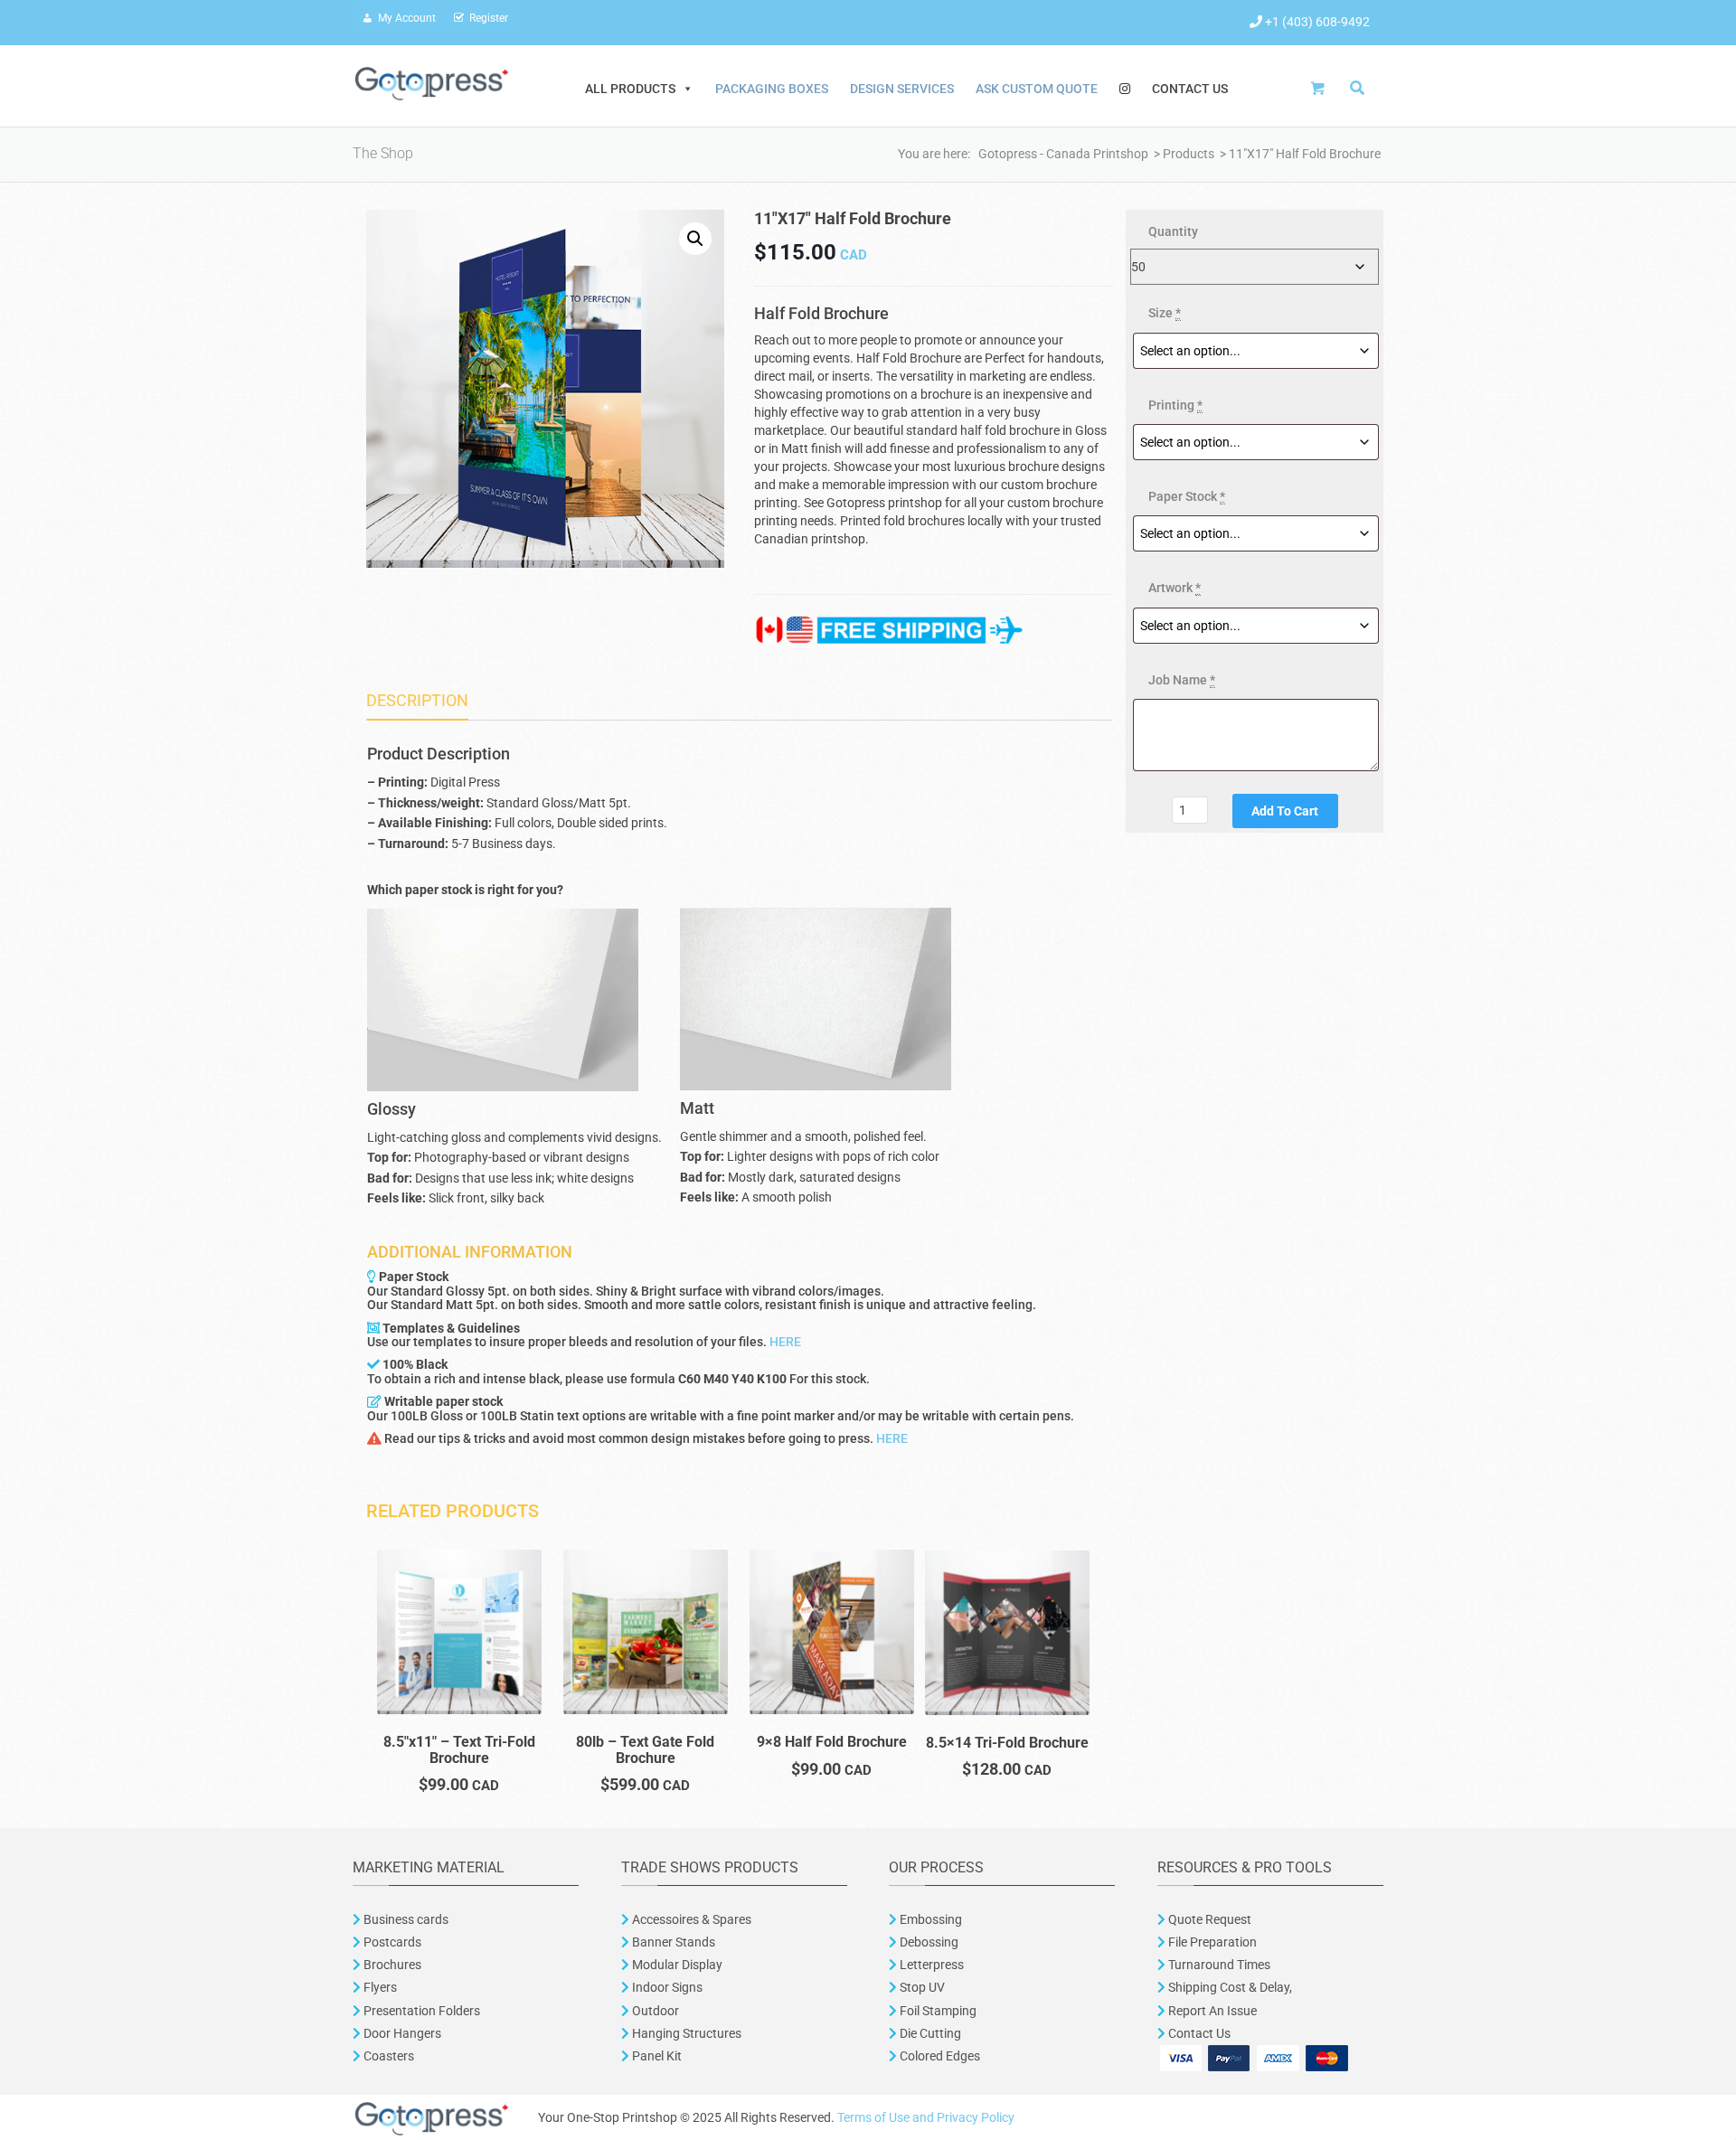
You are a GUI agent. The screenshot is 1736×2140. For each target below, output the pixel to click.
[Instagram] (1125, 89)
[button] (695, 239)
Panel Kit (656, 2056)
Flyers (379, 1987)
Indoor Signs (666, 1987)
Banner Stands (672, 1942)
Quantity (1173, 231)
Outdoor (654, 2011)
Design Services (902, 89)
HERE (785, 1342)
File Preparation (1211, 1942)
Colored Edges (940, 2056)
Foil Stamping (937, 2011)
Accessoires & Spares (690, 1919)
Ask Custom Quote (1037, 89)
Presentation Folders (420, 2011)
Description (417, 700)
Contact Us (1190, 89)
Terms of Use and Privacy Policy (926, 2117)
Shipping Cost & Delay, (1229, 1987)
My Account (407, 18)
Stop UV (921, 1987)
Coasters (387, 2056)
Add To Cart (1285, 811)
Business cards (405, 1919)
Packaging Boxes (772, 89)
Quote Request (1210, 1919)
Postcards (392, 1942)
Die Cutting (930, 2033)
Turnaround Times (1218, 1965)
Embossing (929, 1919)
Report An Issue (1211, 2011)
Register (489, 18)
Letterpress (930, 1965)
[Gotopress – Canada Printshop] (432, 82)
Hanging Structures (685, 2033)
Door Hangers (401, 2033)
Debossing (928, 1942)
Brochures (391, 1965)
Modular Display (676, 1965)
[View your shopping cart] (1323, 88)
